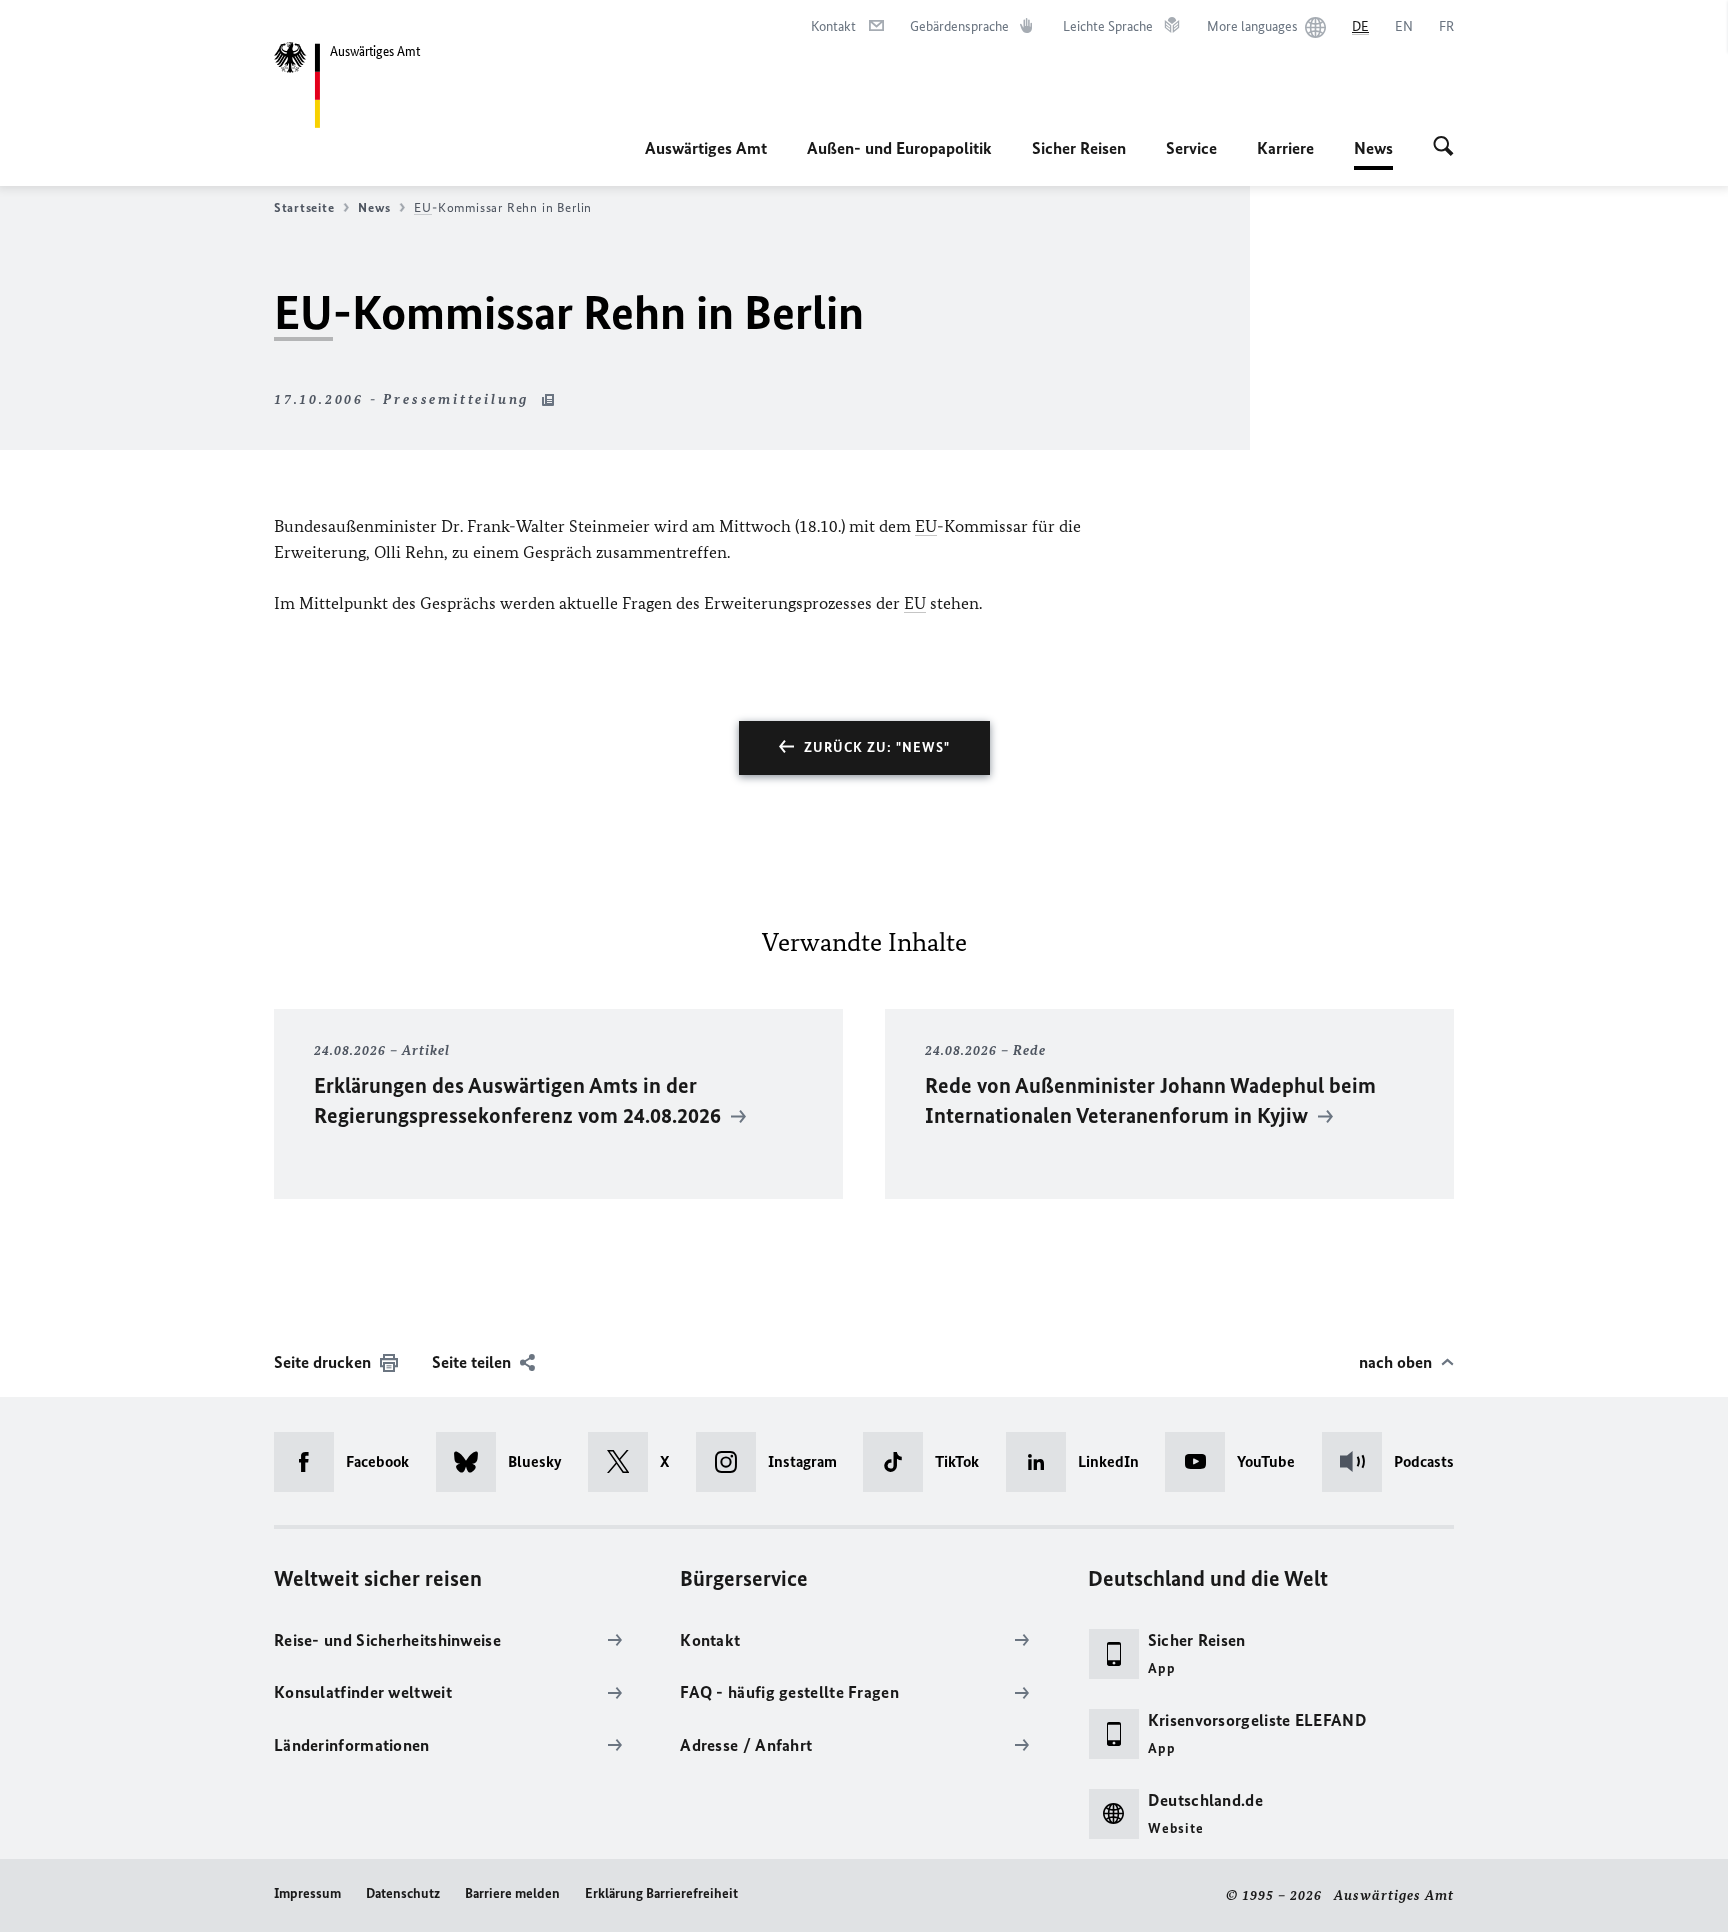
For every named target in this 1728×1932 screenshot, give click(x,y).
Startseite (304, 207)
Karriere (1285, 148)
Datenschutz (403, 1893)
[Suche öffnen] (1443, 148)
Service (1191, 148)
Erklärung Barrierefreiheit (661, 1893)
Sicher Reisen (1079, 148)
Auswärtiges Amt (706, 148)
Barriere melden (512, 1893)
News (1373, 154)
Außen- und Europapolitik (899, 148)
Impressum (307, 1893)
